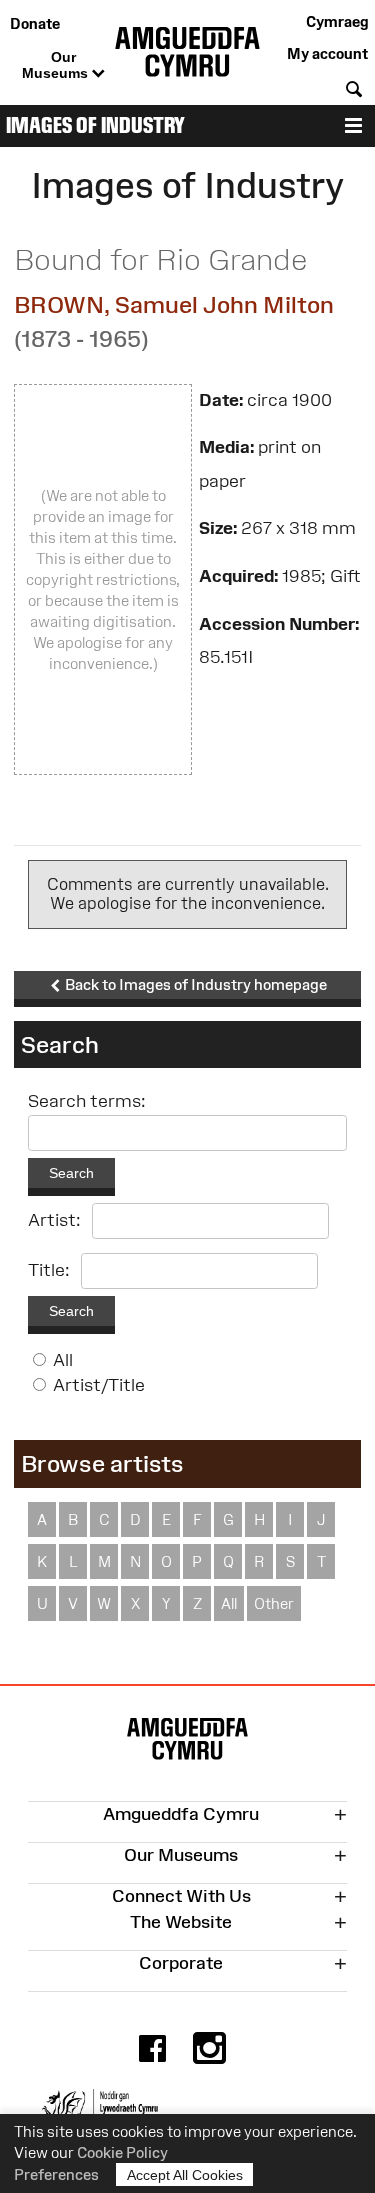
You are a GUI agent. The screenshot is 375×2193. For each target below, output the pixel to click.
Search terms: (87, 1101)
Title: (49, 1270)
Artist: (54, 1220)
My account (327, 53)
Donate (35, 23)
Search (71, 1173)
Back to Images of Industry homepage (194, 984)
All (63, 1360)
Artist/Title (99, 1385)
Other (274, 1603)
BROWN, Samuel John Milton (174, 304)
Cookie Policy (122, 2152)
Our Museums (57, 65)
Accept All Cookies (185, 2175)
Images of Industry (95, 125)
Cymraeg (337, 21)
